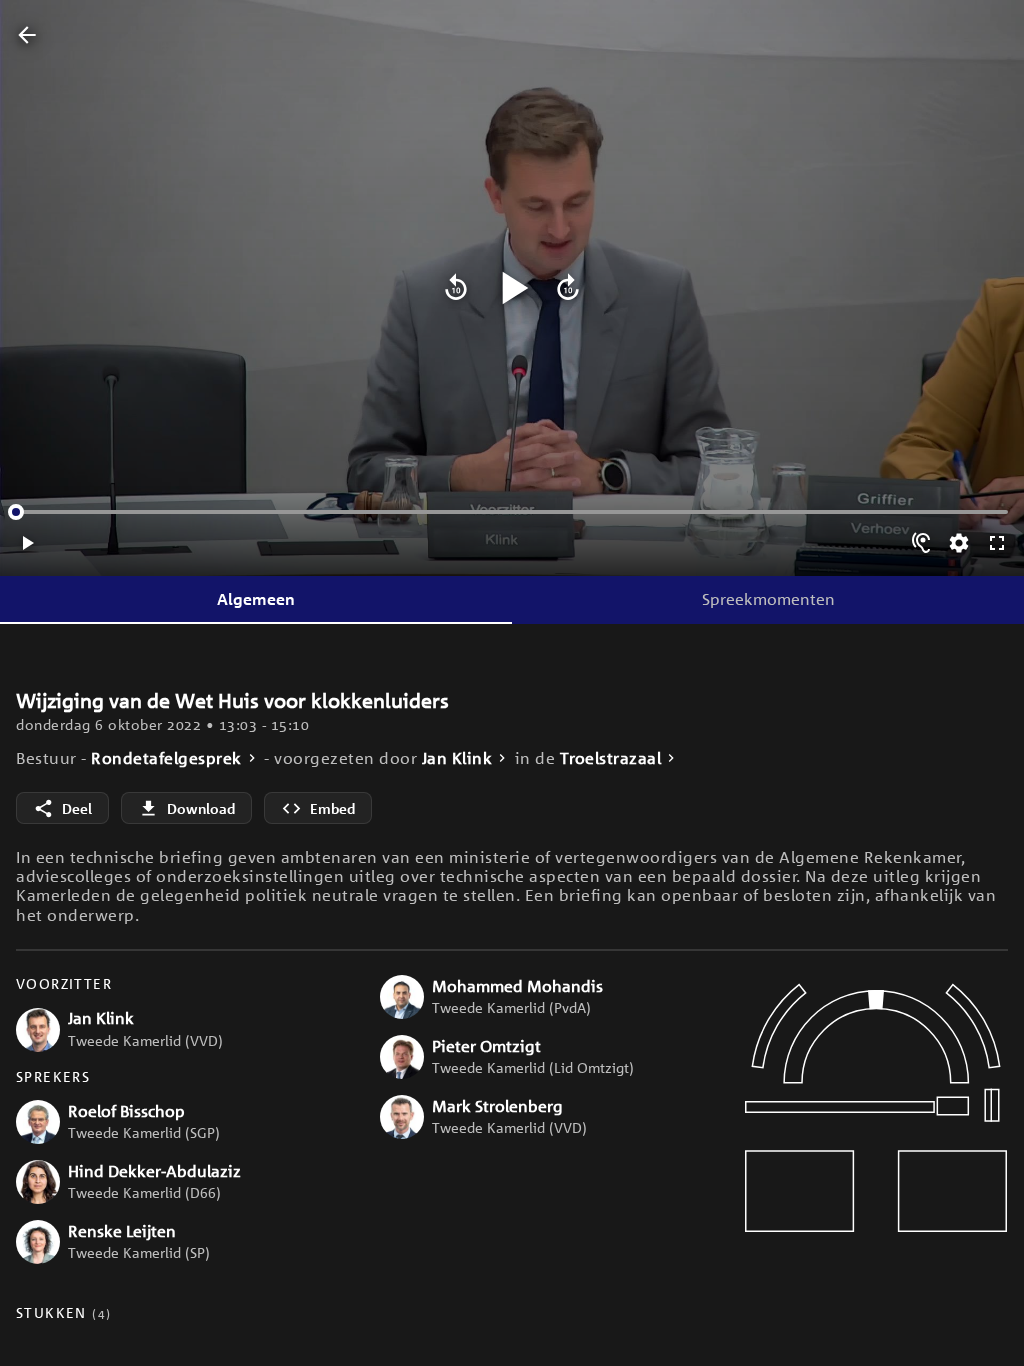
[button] (182, 1030)
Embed (332, 808)
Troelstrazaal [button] (611, 758)
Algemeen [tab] (256, 599)
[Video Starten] (512, 288)
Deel (77, 808)
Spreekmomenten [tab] (768, 599)
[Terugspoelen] (456, 288)
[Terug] (27, 36)
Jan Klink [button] (457, 758)
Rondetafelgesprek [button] (166, 758)
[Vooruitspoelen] (568, 288)
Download (201, 808)
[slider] (16, 512)
